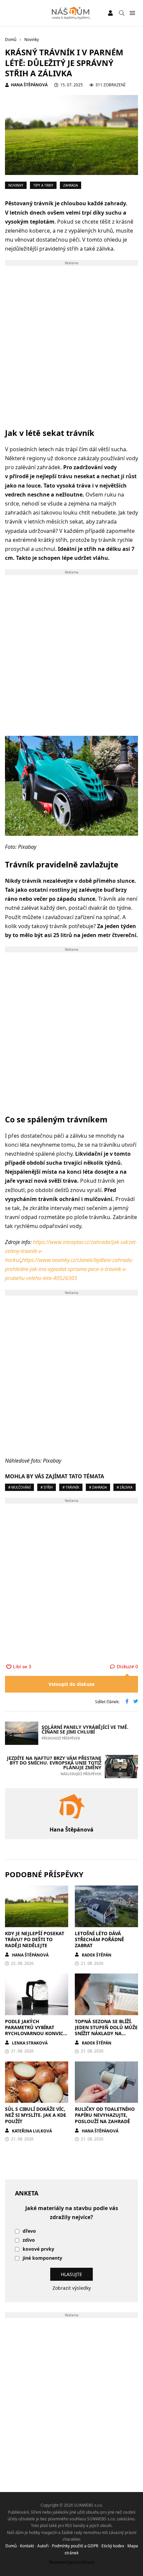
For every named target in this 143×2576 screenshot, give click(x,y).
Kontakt (27, 2546)
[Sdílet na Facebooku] (127, 1702)
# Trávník (71, 1487)
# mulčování (19, 1487)
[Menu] (132, 13)
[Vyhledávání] (122, 13)
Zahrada (71, 185)
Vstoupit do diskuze (71, 1684)
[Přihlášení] (110, 13)
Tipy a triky (43, 185)
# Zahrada (98, 1487)
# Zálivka (125, 1487)
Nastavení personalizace (72, 2562)
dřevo (29, 2231)
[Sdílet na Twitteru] (136, 1702)
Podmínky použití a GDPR (75, 2546)
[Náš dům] (72, 13)
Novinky (16, 185)
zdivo (29, 2240)
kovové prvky (38, 2249)
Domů (11, 2546)
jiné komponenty (42, 2258)
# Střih (47, 1487)
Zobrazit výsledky (72, 2288)
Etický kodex (113, 2546)
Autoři (43, 2546)
